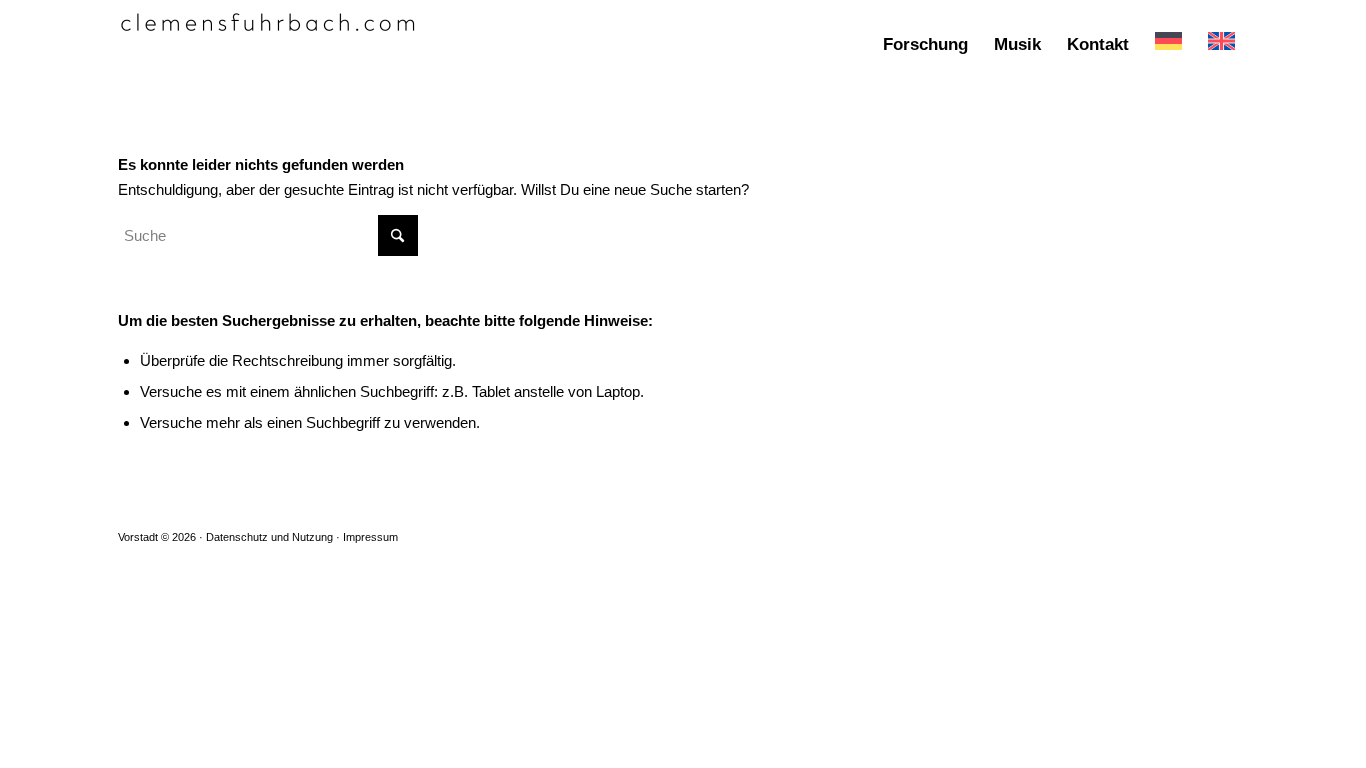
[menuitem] (925, 45)
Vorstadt (138, 537)
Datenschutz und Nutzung (269, 537)
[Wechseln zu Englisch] (1221, 45)
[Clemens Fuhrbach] (268, 45)
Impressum (370, 537)
